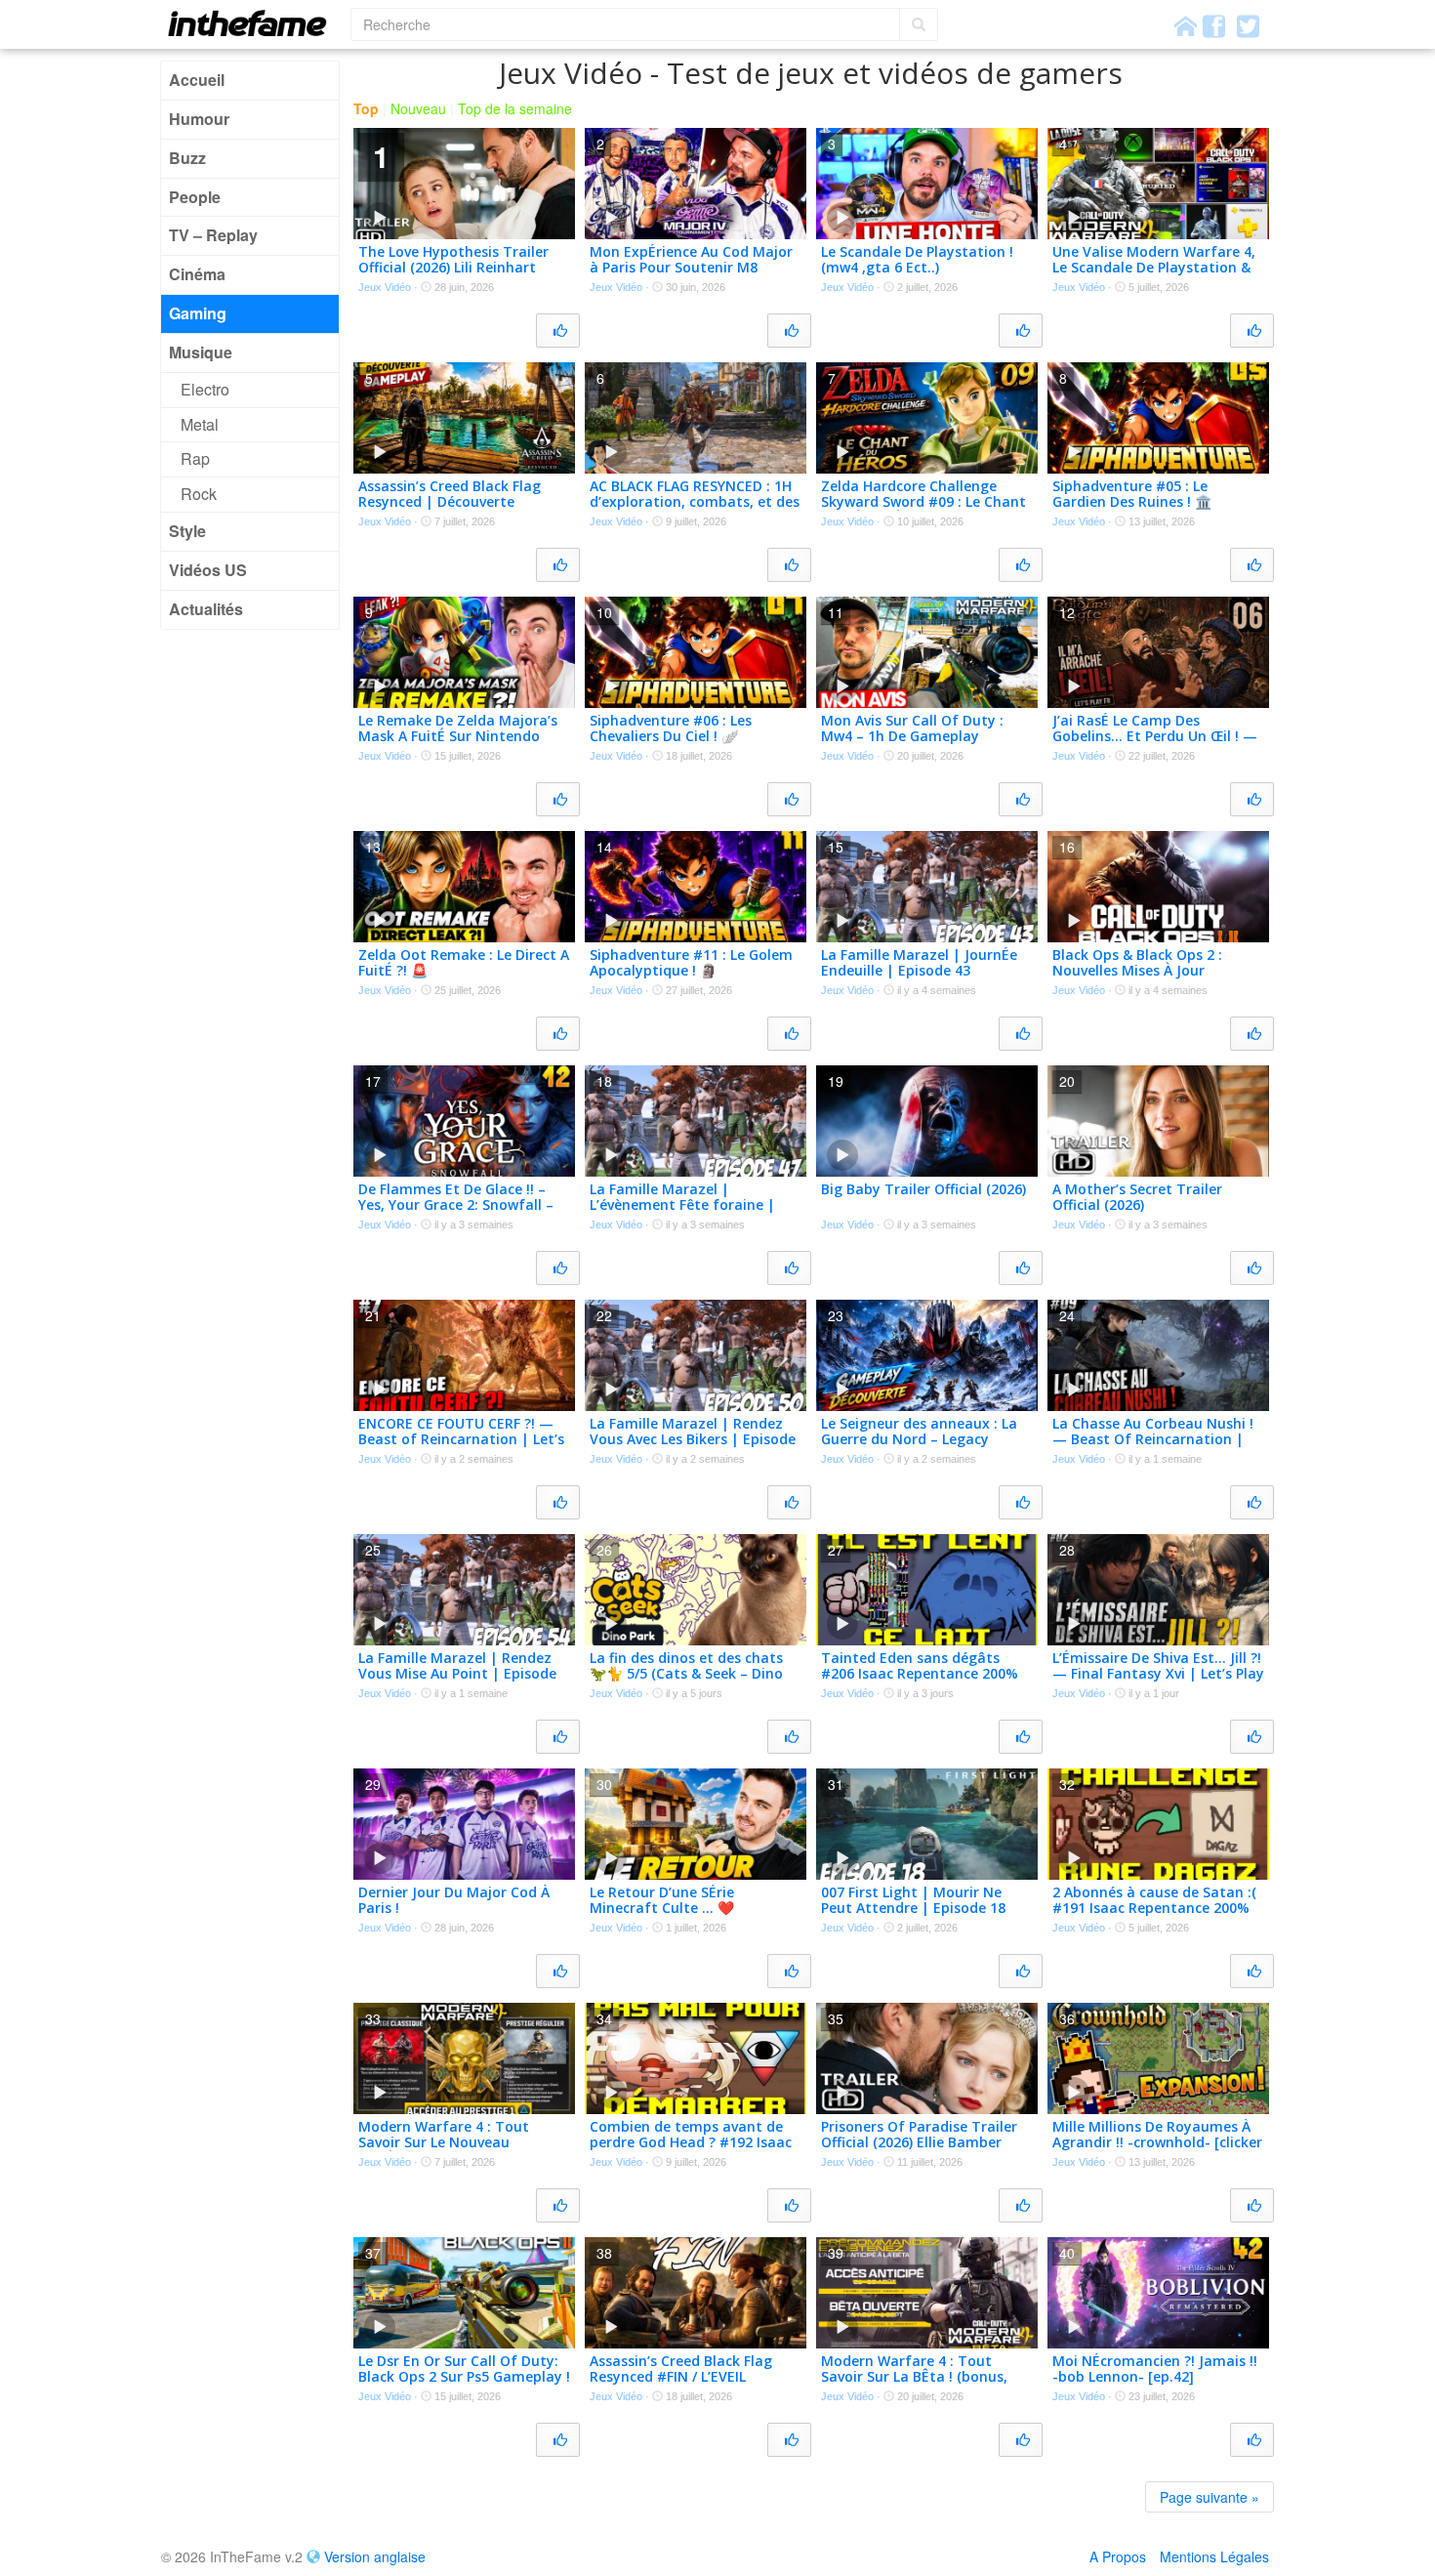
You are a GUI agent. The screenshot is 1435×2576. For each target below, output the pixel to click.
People (195, 197)
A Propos (1118, 2556)
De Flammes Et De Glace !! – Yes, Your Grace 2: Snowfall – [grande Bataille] (456, 1205)
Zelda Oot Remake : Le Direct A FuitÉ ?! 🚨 (464, 963)
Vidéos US (208, 570)
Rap (195, 458)
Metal (200, 424)
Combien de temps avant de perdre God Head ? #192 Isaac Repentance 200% (691, 2143)
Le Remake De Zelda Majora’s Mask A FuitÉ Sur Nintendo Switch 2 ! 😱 (458, 737)
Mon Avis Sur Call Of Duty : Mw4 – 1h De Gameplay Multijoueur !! (912, 737)
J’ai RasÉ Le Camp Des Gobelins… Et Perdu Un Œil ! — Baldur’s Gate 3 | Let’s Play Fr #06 (1155, 745)
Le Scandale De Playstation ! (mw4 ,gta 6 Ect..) (917, 260)
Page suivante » (1209, 2497)
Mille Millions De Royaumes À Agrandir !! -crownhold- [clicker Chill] (1157, 2143)
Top (366, 108)
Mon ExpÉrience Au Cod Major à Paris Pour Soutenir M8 (691, 260)
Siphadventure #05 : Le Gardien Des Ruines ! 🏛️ (1132, 494)
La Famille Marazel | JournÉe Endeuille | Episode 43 (919, 963)
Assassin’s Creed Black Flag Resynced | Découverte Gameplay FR (450, 502)
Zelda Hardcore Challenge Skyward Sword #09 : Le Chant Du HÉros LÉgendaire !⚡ (923, 502)
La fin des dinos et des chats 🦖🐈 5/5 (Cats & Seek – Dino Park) (686, 1674)
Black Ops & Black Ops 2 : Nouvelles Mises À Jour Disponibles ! (1137, 971)
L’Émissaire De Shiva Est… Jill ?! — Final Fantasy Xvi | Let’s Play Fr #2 (1158, 1674)
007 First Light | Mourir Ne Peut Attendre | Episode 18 (913, 1900)
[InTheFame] (254, 23)
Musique (201, 352)
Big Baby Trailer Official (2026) (923, 1189)
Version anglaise (375, 2556)
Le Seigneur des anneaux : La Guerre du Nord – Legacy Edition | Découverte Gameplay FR (919, 1448)
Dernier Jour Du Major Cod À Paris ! (454, 1900)
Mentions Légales (1214, 2556)
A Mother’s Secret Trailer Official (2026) (1137, 1197)
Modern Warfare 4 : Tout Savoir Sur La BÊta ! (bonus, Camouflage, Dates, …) (914, 2377)
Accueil (197, 80)
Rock (199, 494)
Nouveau (418, 108)
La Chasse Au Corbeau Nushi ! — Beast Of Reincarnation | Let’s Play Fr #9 (1153, 1440)
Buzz (187, 158)
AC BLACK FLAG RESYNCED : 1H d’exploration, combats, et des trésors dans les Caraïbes (695, 502)
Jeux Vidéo (385, 287)
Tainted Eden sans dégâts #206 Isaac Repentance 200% (920, 1666)
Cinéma (197, 274)
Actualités (206, 609)
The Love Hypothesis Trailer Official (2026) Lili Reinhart (453, 260)
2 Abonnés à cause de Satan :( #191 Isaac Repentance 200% (1154, 1900)
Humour (199, 119)
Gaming (198, 313)
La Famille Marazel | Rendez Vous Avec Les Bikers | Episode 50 (693, 1440)
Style (187, 531)
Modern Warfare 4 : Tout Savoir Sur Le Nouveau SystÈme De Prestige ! (444, 2143)
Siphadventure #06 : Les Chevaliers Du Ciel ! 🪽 (671, 728)
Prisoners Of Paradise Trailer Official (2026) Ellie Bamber (919, 2135)
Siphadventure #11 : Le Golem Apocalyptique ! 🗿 (691, 963)
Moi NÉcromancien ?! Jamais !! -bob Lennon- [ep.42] (1155, 2369)
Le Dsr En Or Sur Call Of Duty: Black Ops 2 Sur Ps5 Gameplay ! (464, 2369)
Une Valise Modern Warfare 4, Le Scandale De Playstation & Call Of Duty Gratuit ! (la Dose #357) (1155, 276)
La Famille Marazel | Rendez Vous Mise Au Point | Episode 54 (457, 1674)
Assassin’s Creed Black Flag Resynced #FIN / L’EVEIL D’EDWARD (681, 2377)
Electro (205, 389)
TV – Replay (213, 235)
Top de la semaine (515, 108)
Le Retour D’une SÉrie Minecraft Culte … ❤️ (662, 1900)
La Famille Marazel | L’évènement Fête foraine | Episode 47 (682, 1205)
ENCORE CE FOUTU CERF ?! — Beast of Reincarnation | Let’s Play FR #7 (461, 1440)
